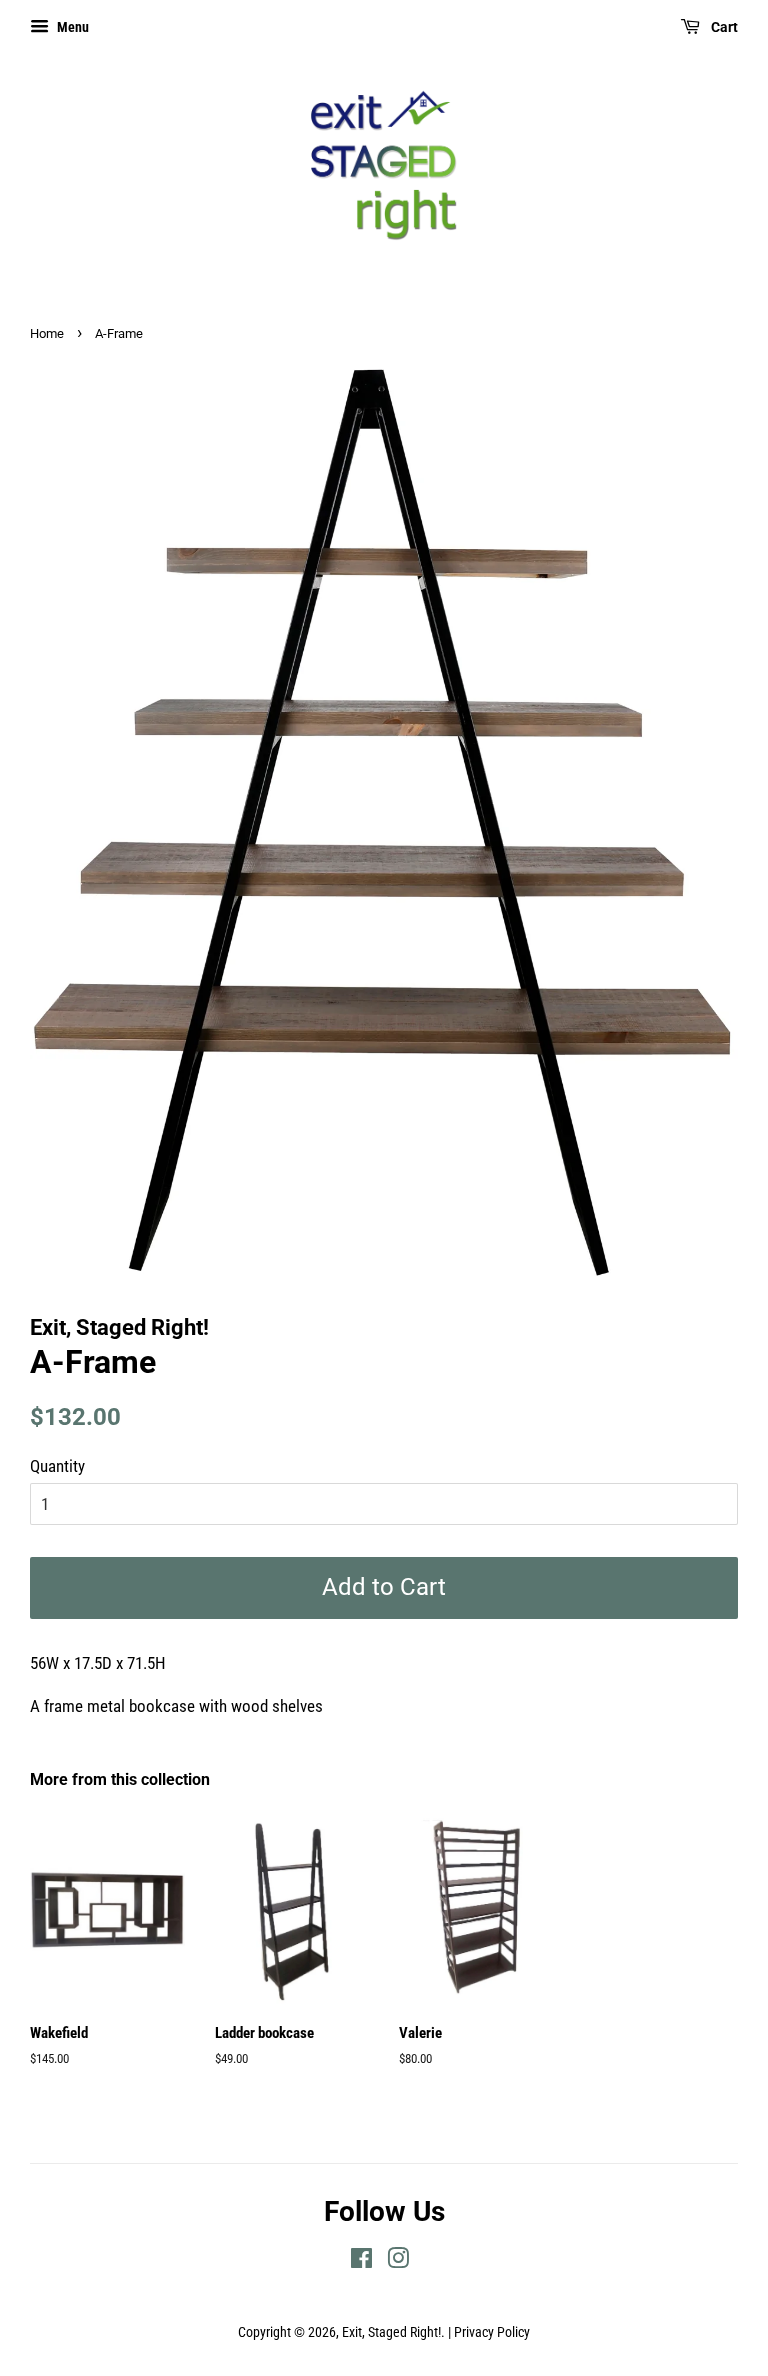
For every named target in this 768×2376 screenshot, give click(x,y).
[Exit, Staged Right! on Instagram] (398, 2262)
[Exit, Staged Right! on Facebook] (361, 2262)
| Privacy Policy (489, 2332)
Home (47, 333)
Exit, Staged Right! (391, 2332)
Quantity (57, 1466)
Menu (71, 27)
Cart (723, 27)
